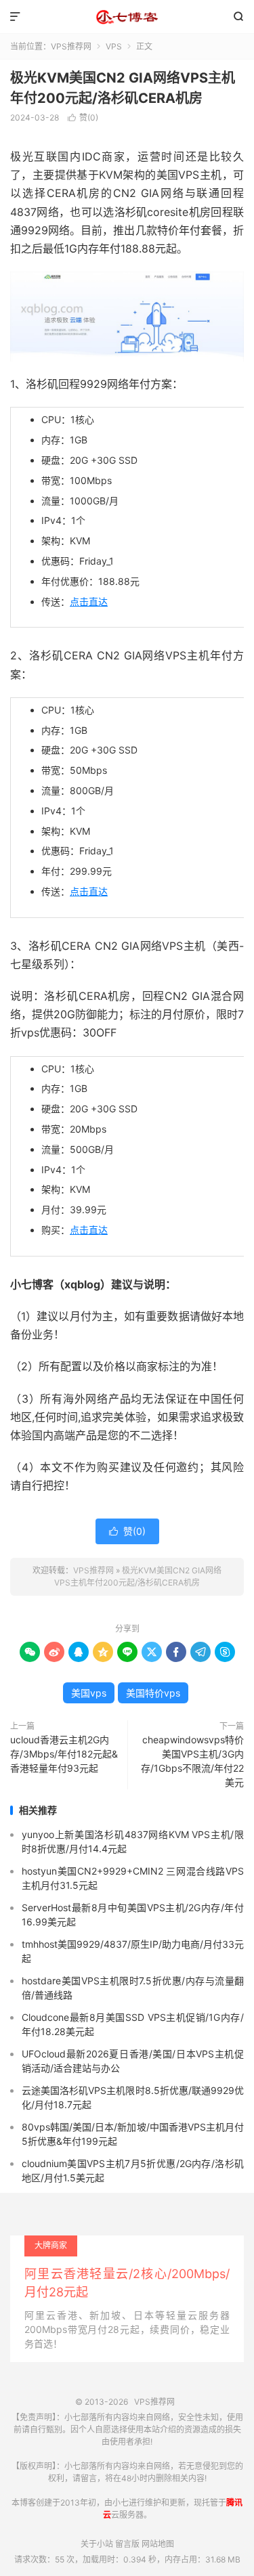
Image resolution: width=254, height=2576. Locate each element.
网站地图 (158, 2544)
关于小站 (97, 2544)
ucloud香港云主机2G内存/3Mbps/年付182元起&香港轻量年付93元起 (64, 1754)
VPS (114, 46)
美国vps (89, 1693)
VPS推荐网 (127, 17)
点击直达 (89, 602)
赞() (83, 117)
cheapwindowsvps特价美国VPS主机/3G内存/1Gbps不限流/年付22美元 (192, 1761)
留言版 (127, 2544)
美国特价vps (153, 1693)
